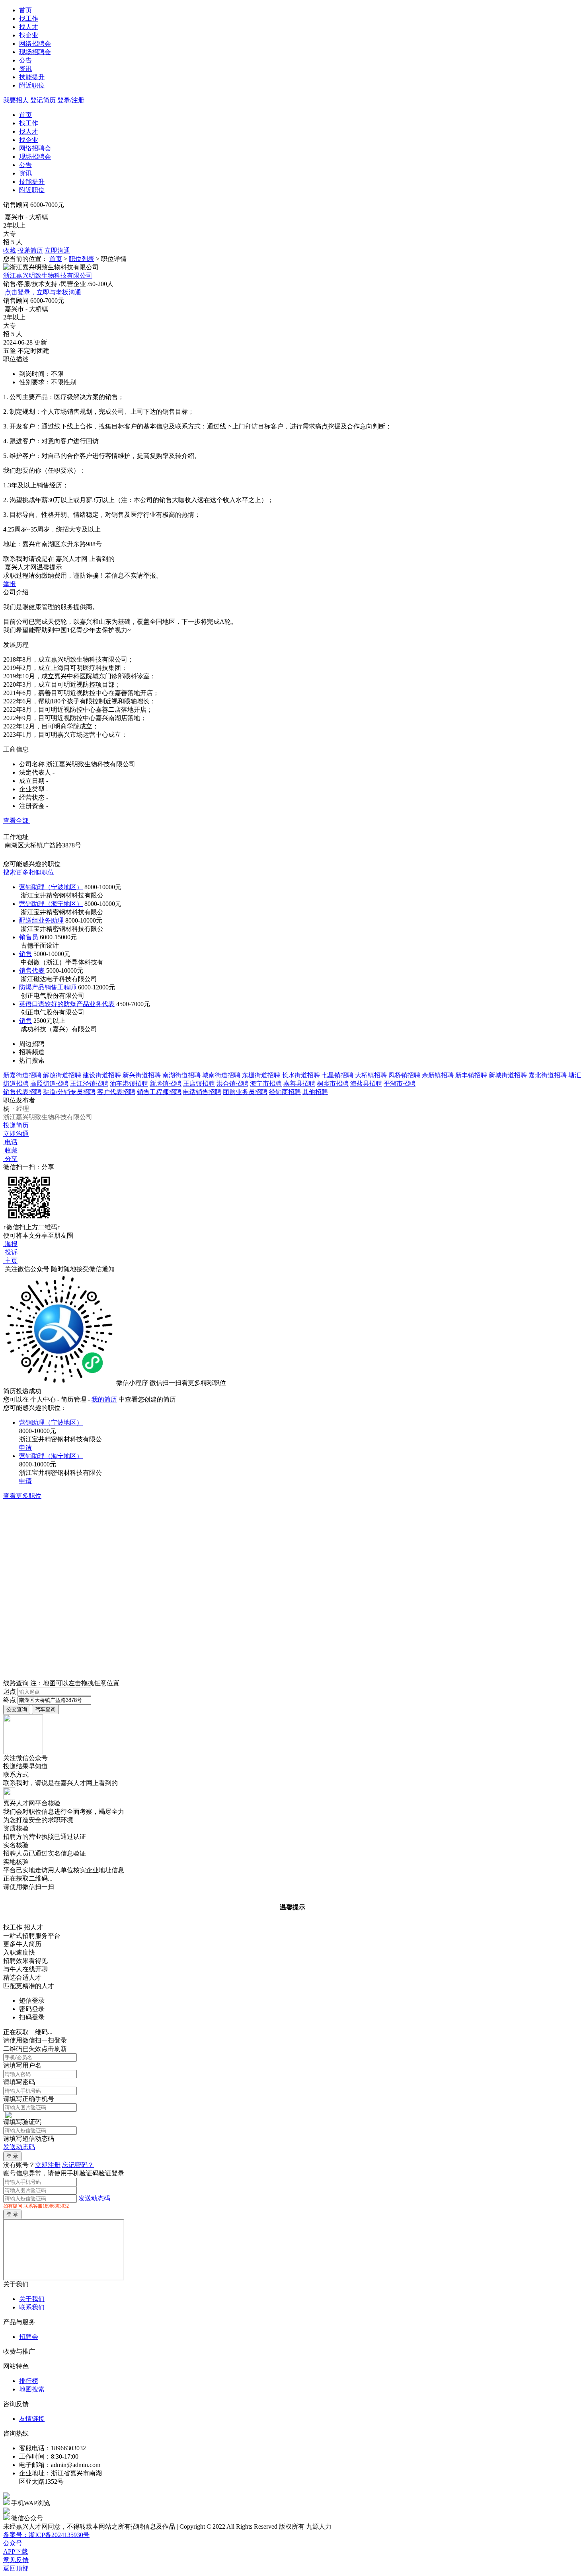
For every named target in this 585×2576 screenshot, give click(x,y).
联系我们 (32, 2307)
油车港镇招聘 (129, 1084)
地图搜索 (32, 2389)
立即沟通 (57, 250)
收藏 (10, 250)
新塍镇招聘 (166, 1084)
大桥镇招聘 (371, 1075)
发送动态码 (19, 2147)
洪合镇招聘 (232, 1084)
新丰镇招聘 (471, 1075)
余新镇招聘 (438, 1075)
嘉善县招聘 (299, 1084)
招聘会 (29, 2337)
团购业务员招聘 (245, 1092)
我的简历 (104, 1399)
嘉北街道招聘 (548, 1075)
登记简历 (43, 100)
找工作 (29, 18)
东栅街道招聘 (261, 1075)
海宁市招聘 (266, 1084)
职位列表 (82, 259)
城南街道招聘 (221, 1075)
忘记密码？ (78, 2165)
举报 (10, 584)
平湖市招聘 (400, 1084)
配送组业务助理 (41, 920)
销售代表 (32, 971)
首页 (25, 10)
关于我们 (32, 2299)
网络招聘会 (35, 44)
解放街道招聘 (62, 1075)
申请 (25, 1448)
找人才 (29, 27)
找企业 (29, 35)
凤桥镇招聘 (404, 1075)
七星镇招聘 (337, 1075)
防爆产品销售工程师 (48, 987)
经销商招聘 (285, 1092)
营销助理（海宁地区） (51, 904)
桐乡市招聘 (333, 1084)
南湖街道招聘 (181, 1075)
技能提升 (32, 77)
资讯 (25, 69)
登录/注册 (71, 100)
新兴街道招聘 (142, 1075)
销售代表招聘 (22, 1092)
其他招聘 (315, 1092)
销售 (25, 954)
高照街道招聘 (49, 1084)
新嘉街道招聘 (22, 1075)
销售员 (29, 937)
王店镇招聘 (199, 1084)
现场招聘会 (35, 52)
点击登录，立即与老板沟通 (43, 292)
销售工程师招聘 (159, 1092)
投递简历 (30, 250)
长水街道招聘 (301, 1075)
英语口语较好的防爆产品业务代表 (67, 1004)
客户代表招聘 (116, 1092)
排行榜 (29, 2381)
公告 (25, 60)
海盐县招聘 (366, 1084)
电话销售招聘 (202, 1092)
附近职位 (32, 85)
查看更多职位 (22, 1496)
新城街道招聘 (508, 1075)
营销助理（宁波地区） (51, 887)
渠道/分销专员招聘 (69, 1092)
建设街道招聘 (102, 1075)
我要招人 (16, 100)
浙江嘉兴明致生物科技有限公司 (48, 276)
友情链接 (32, 2419)
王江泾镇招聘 (89, 1084)
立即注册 (48, 2165)
